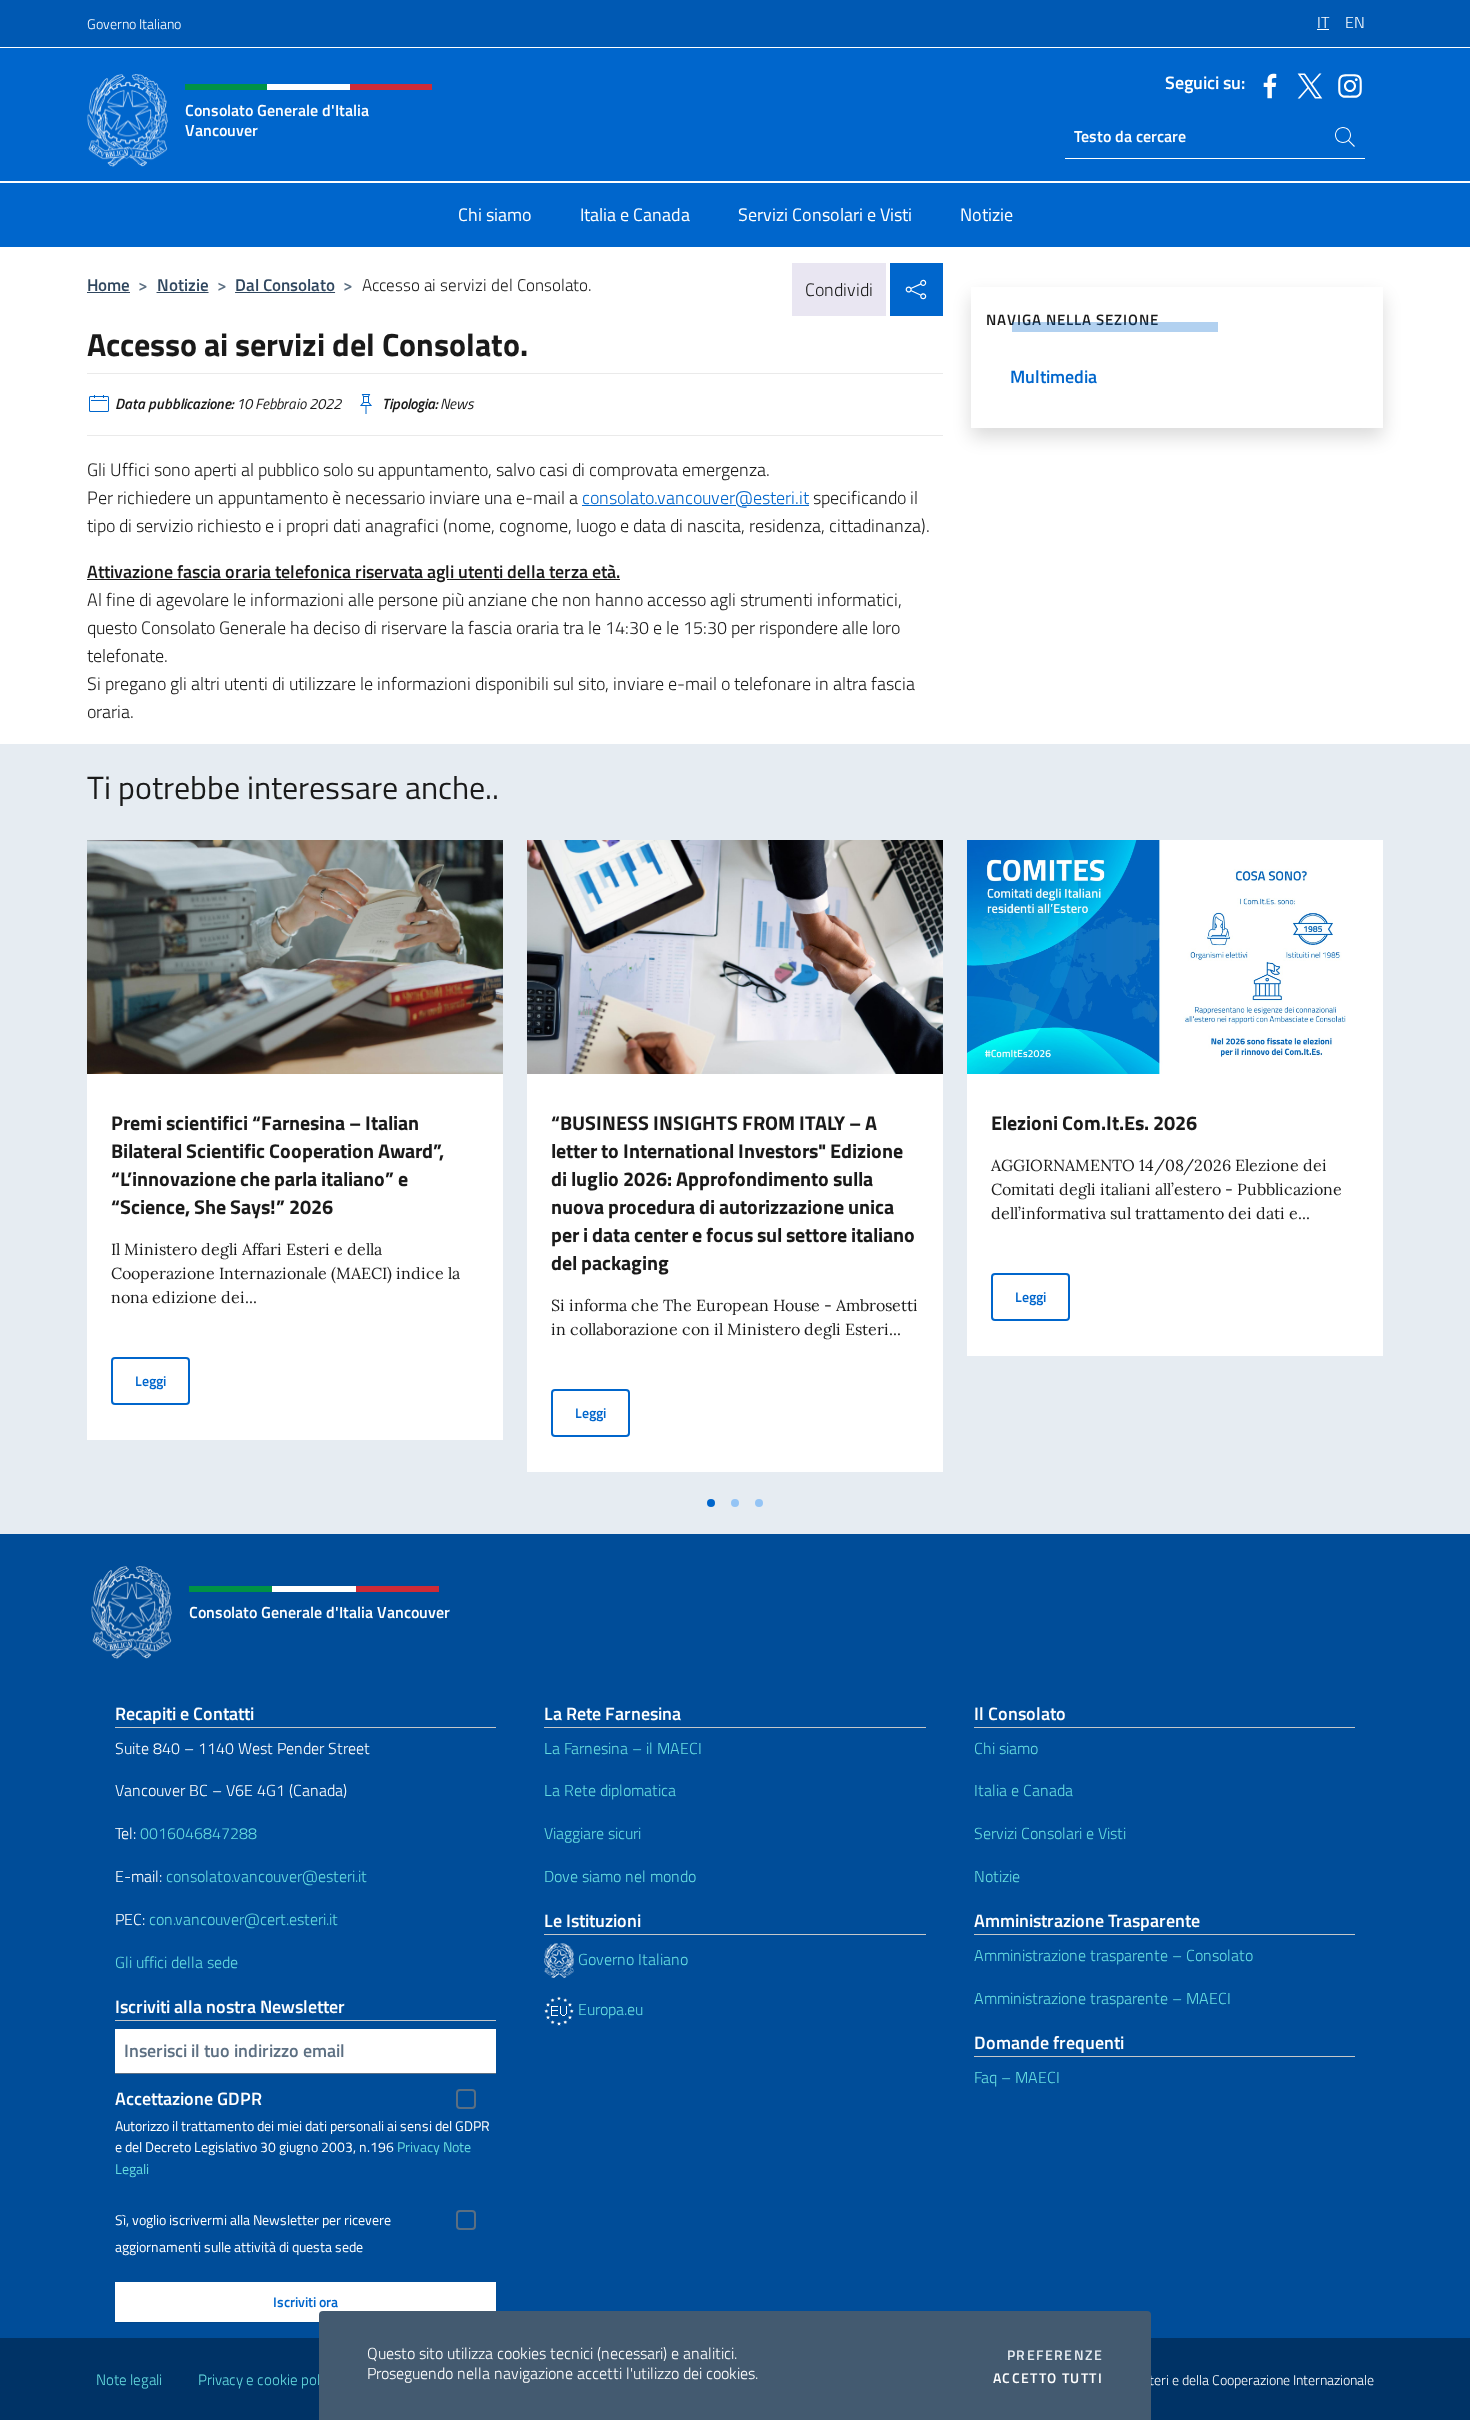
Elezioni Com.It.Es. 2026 (1094, 1122)
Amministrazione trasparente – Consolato (1113, 1955)
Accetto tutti (1048, 2378)
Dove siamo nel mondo (620, 1876)
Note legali (129, 2379)
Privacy (418, 2146)
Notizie (183, 284)
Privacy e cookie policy (267, 2379)
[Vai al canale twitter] (1305, 84)
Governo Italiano (134, 23)
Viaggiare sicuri (592, 1833)
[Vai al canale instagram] (1345, 84)
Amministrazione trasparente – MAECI (1102, 1998)
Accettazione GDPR (188, 2098)
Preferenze (1055, 2355)
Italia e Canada (1023, 1790)
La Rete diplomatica (610, 1790)
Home (108, 284)
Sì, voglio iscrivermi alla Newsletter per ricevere (253, 2220)
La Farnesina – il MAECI (623, 1748)
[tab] (711, 1503)
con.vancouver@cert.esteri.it (243, 1919)
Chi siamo (1006, 1748)
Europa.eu (608, 2009)
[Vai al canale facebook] (1265, 84)
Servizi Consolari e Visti (1050, 1833)
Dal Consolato (285, 284)
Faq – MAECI (1017, 2077)
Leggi (162, 1380)
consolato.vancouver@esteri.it (695, 497)
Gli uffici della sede (176, 1962)
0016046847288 (198, 1833)
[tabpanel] (295, 1162)
